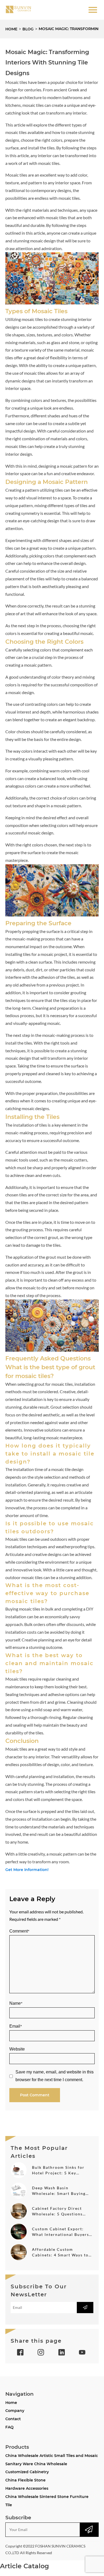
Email (16, 2026)
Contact (13, 2419)
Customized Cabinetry (27, 2472)
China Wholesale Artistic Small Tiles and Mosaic (52, 2456)
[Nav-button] (93, 10)
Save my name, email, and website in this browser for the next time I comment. (55, 2076)
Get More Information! (27, 1870)
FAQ (9, 2427)
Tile (9, 2505)
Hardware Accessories (27, 2488)
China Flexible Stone (25, 2480)
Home (11, 29)
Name (16, 2003)
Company (15, 2411)
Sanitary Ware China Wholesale (36, 2464)
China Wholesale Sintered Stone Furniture (47, 2497)
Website (17, 2049)
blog (28, 29)
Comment (19, 1931)
